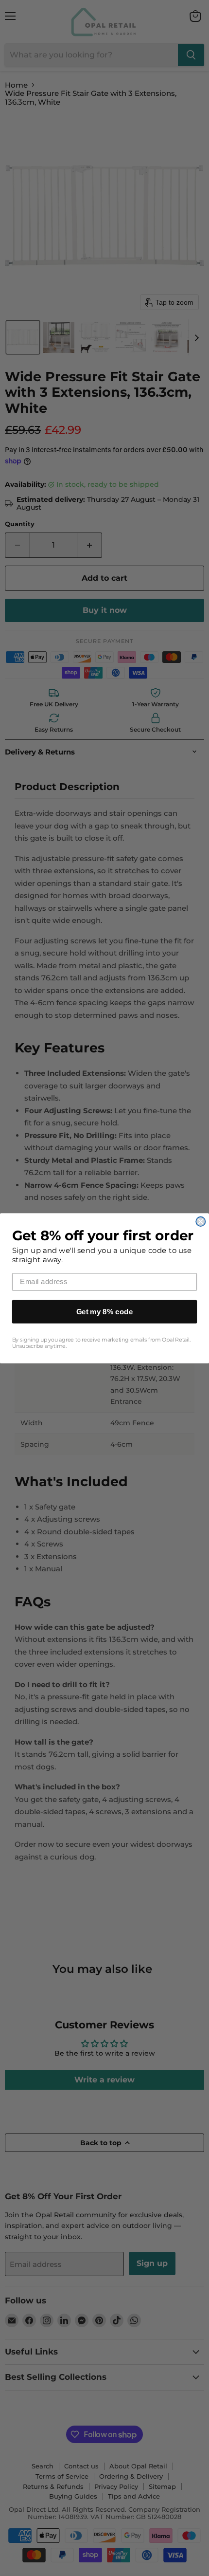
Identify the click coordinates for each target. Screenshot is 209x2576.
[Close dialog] (200, 1221)
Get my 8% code (105, 1311)
